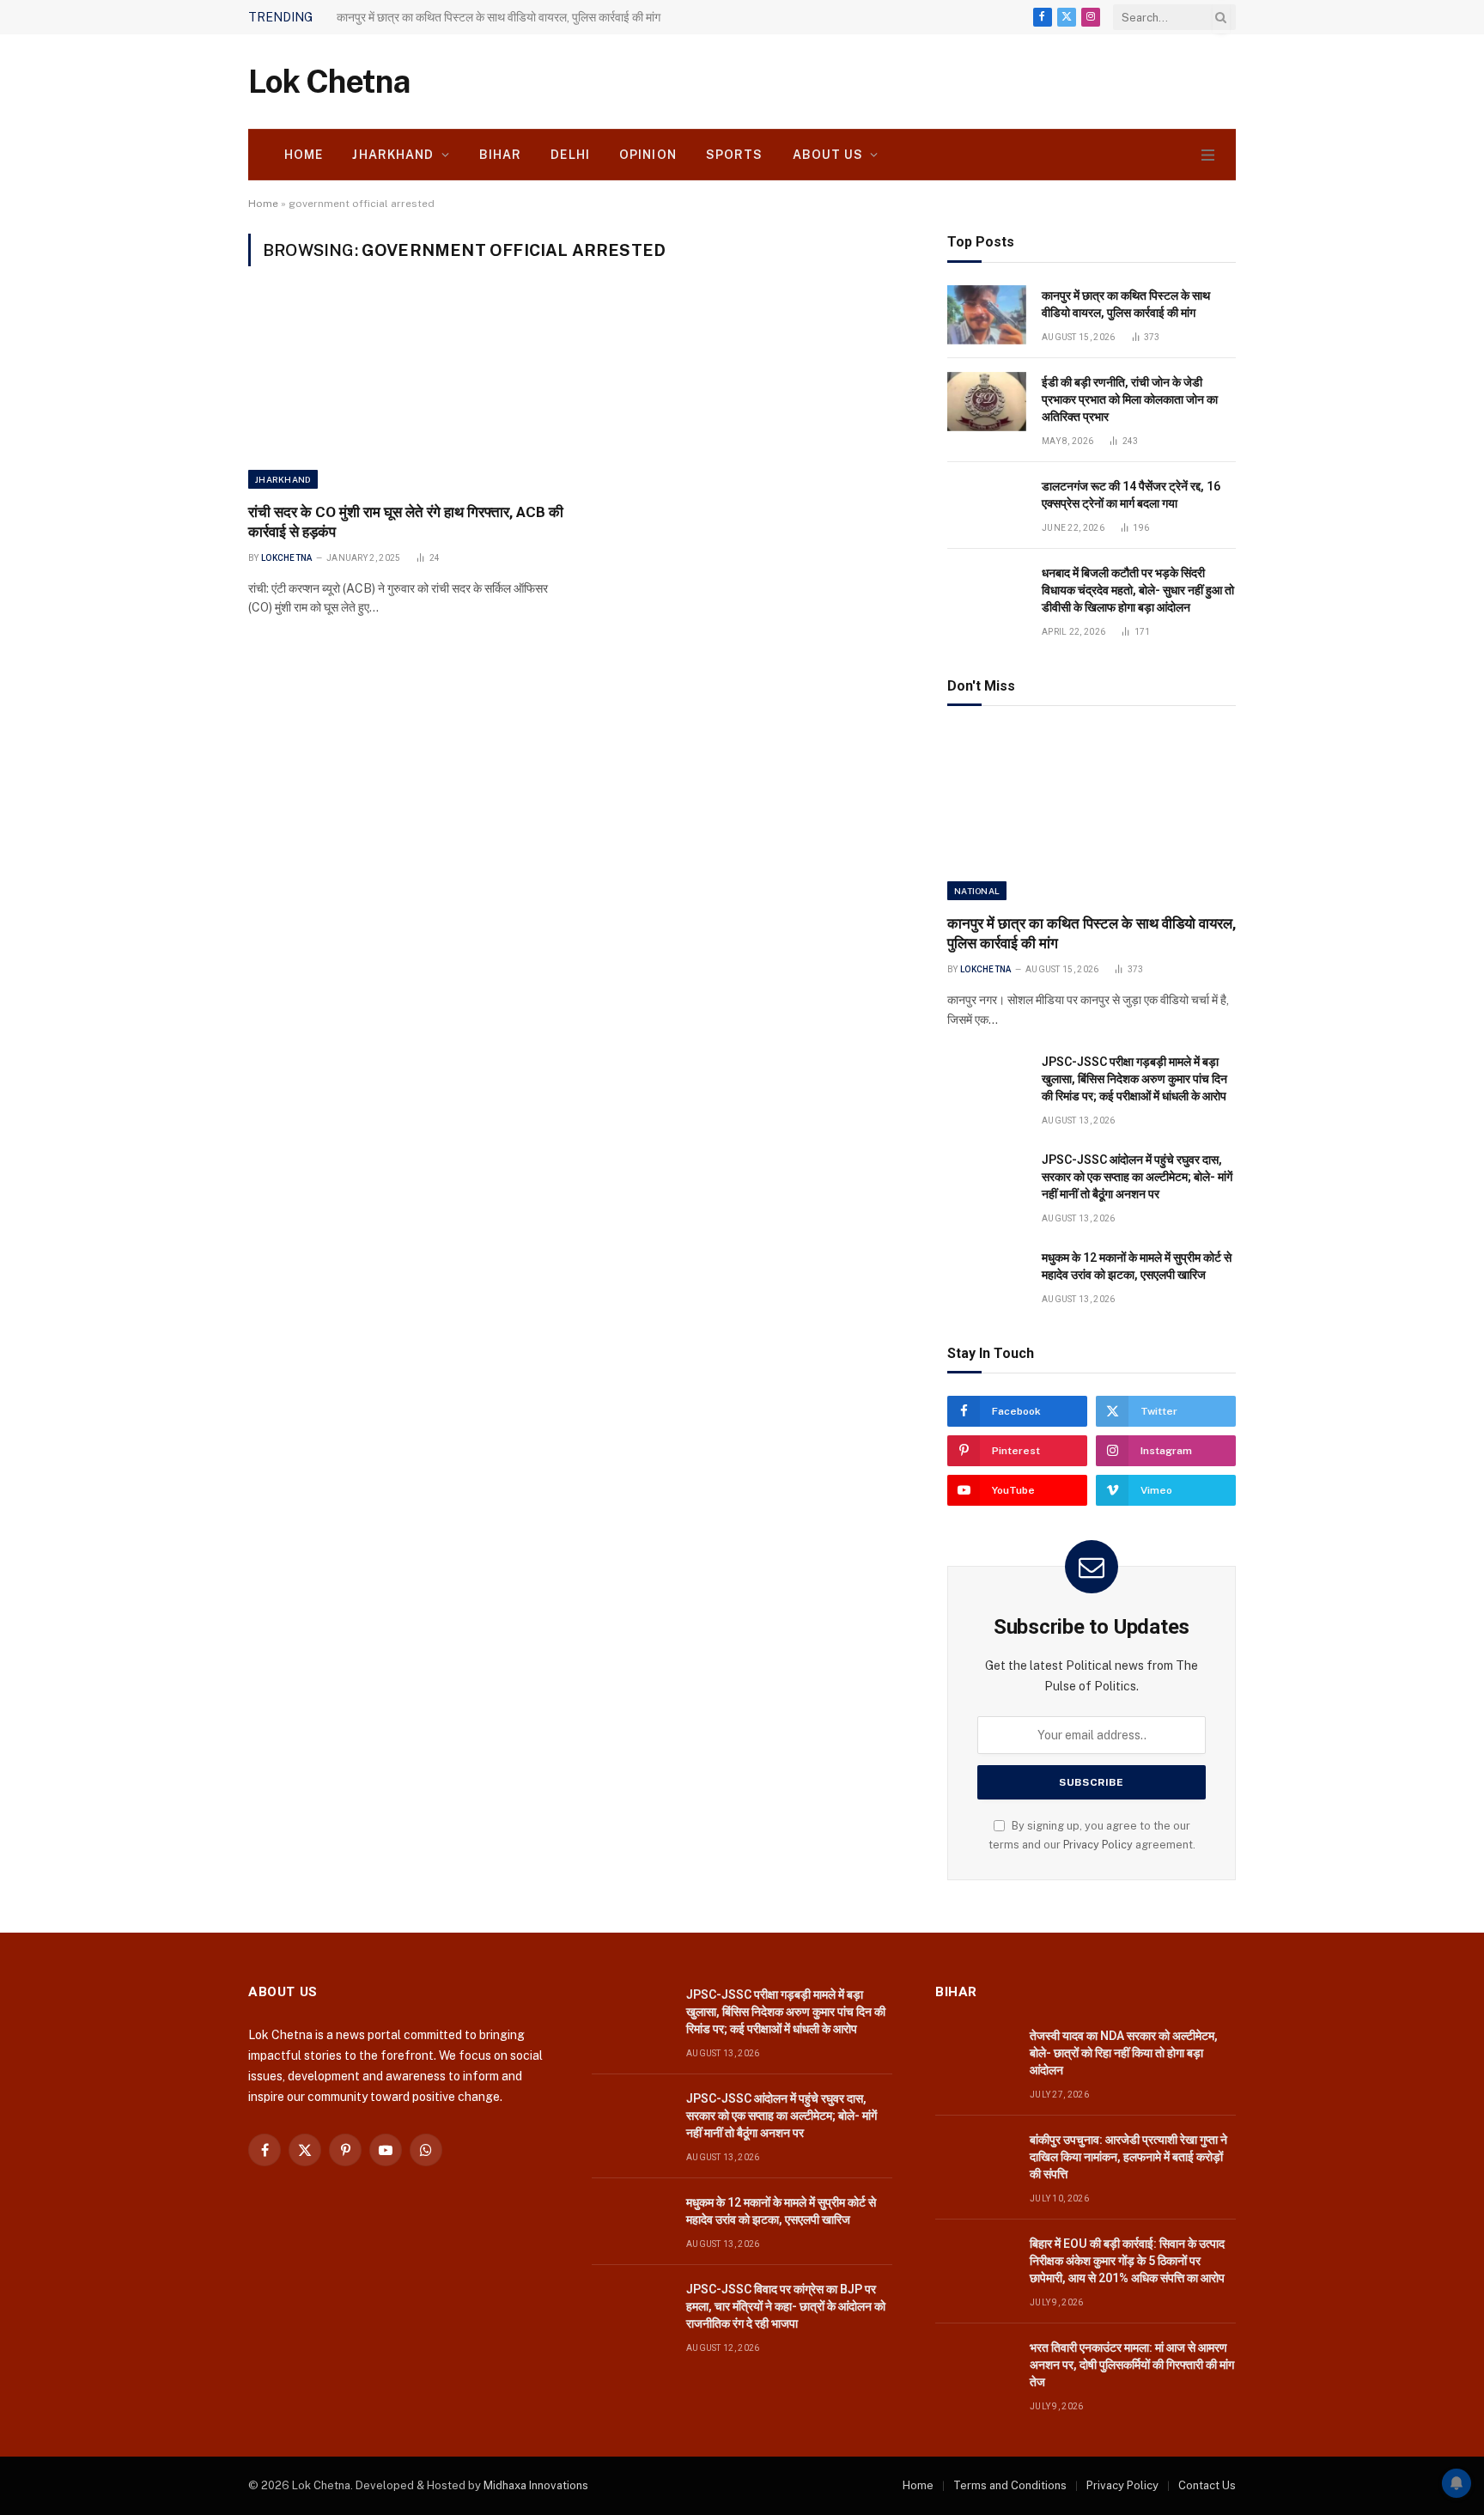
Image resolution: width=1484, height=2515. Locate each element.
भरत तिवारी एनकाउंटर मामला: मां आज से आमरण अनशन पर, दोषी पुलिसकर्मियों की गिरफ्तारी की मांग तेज (1132, 2365)
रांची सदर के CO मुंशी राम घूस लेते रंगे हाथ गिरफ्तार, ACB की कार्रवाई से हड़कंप (406, 522)
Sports (735, 155)
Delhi (570, 155)
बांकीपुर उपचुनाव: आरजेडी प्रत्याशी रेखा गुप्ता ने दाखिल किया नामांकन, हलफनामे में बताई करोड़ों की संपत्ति (1128, 2157)
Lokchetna (287, 558)
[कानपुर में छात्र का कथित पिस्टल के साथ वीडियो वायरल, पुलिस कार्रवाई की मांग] (987, 315)
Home (304, 155)
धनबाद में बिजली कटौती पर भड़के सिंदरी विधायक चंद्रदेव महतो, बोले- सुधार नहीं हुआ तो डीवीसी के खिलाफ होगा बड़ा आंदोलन (1138, 590)
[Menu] (1208, 155)
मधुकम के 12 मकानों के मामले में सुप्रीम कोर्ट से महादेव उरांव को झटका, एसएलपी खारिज (1137, 1266)
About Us (828, 155)
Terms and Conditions (1010, 2485)
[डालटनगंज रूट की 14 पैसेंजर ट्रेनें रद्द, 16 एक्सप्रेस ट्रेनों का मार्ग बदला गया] (987, 505)
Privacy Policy (1098, 1845)
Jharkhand (393, 155)
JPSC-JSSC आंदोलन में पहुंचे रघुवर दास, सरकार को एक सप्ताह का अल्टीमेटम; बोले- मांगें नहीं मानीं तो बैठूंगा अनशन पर (1137, 1177)
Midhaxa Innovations (536, 2485)
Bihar (501, 155)
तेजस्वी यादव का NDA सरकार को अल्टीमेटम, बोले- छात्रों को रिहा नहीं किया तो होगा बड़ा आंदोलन (1124, 2053)
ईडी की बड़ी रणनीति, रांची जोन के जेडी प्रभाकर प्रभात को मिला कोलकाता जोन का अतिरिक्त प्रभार (1130, 399)
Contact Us (1207, 2485)
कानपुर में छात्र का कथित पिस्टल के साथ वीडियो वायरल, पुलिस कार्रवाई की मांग (1126, 304)
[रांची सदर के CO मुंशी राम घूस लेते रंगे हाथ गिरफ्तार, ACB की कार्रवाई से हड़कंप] (406, 394)
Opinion (648, 155)
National (977, 891)
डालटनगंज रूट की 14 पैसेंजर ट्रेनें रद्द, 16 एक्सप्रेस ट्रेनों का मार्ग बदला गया (1131, 495)
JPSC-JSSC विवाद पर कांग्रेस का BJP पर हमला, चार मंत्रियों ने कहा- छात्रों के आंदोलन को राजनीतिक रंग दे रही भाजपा (786, 2306)
